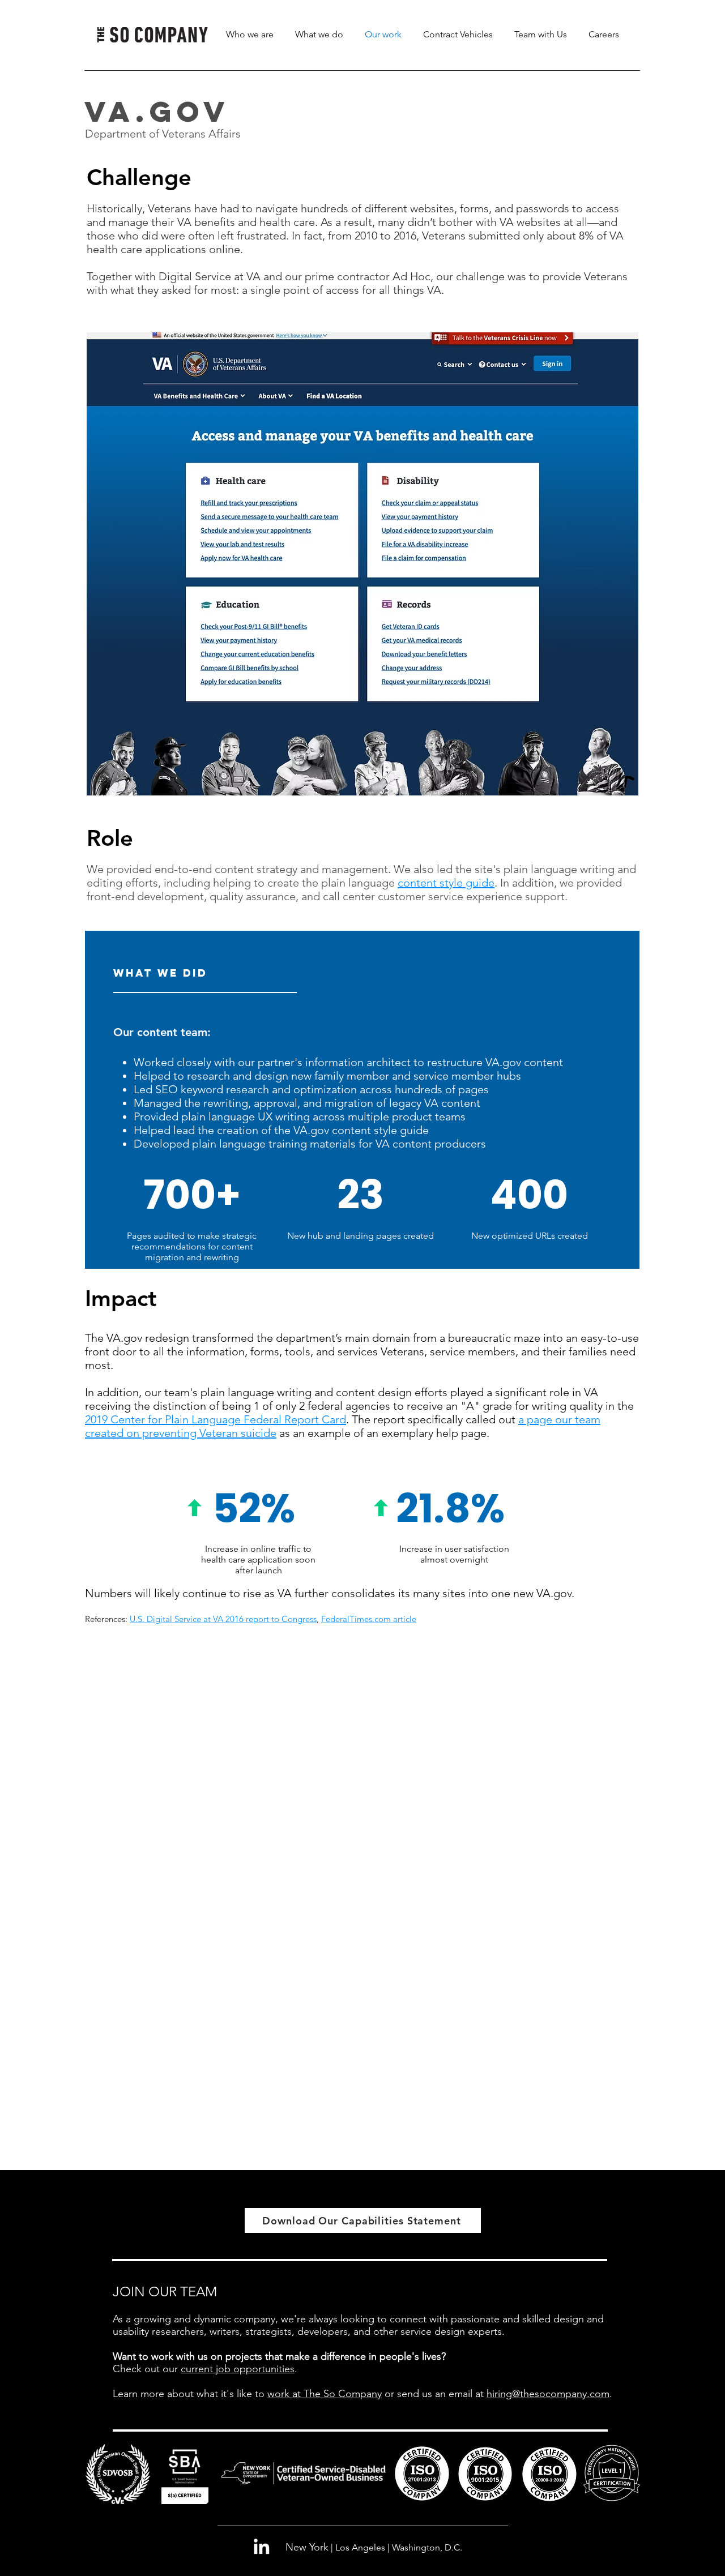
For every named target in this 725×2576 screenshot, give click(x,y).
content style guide (446, 883)
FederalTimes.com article (369, 1619)
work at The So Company (325, 2394)
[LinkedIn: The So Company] (261, 2546)
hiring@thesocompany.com (548, 2394)
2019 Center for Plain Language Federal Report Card (216, 1419)
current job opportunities (238, 2369)
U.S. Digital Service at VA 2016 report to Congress (223, 1619)
